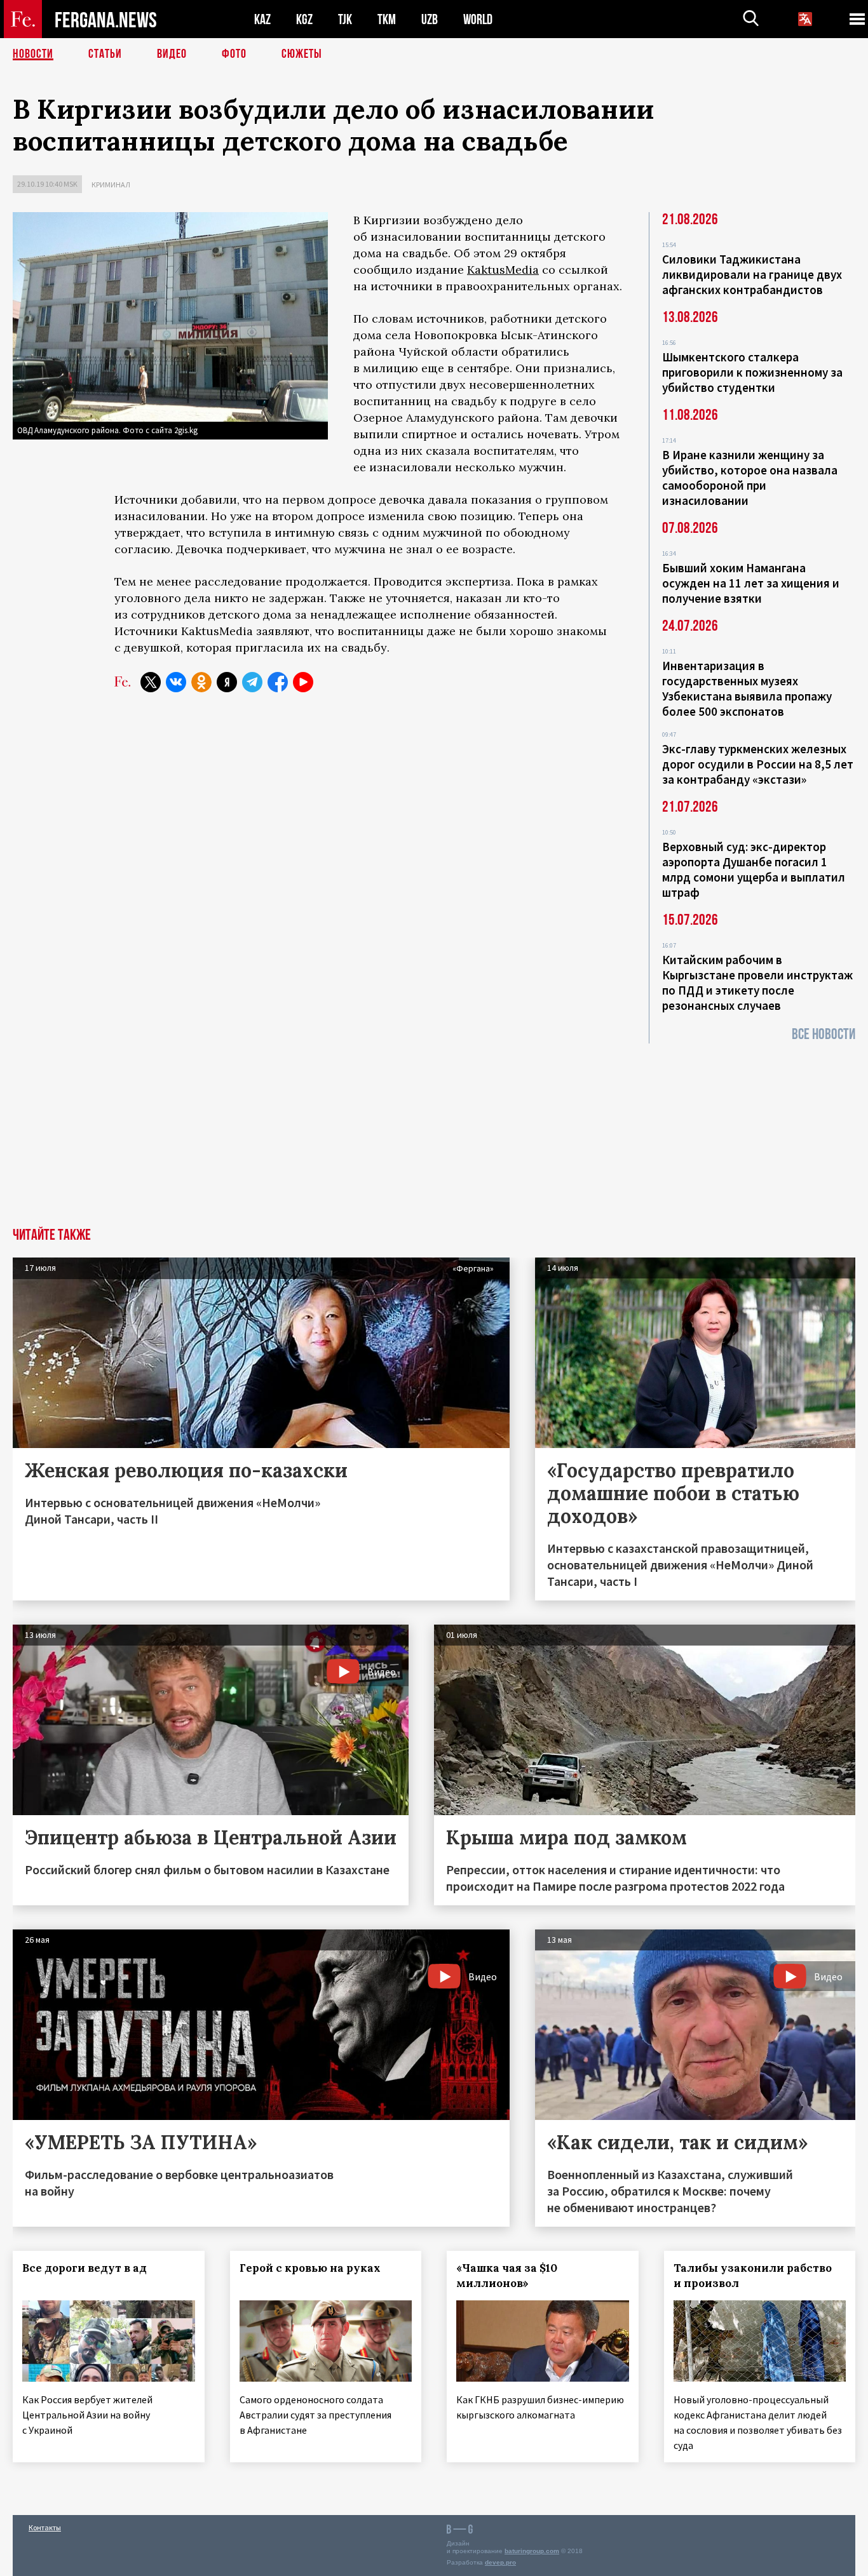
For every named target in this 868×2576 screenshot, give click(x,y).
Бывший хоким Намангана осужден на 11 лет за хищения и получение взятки (751, 583)
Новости (33, 54)
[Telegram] (252, 682)
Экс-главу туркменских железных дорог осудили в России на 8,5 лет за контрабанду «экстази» (758, 764)
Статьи (105, 54)
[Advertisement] (434, 1132)
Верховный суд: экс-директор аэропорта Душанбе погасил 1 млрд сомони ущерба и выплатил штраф (754, 869)
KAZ (262, 19)
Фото (234, 54)
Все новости (824, 1034)
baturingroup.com (532, 2551)
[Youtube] (303, 682)
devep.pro (500, 2562)
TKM (387, 19)
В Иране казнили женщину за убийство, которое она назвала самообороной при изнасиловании (750, 478)
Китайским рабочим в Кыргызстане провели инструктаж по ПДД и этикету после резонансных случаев (757, 983)
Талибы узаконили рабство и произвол (753, 2276)
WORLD (478, 19)
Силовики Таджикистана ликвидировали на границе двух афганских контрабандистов (752, 274)
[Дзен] (227, 682)
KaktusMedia (503, 270)
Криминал (111, 184)
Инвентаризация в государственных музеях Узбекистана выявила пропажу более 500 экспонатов (747, 688)
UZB (430, 19)
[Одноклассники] (201, 682)
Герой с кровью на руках (310, 2268)
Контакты (45, 2527)
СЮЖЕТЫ (302, 54)
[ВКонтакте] (176, 682)
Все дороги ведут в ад (85, 2268)
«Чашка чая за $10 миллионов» (507, 2276)
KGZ (304, 19)
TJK (345, 19)
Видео (172, 54)
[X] (151, 682)
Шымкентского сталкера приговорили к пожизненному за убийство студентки (752, 372)
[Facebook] (278, 682)
